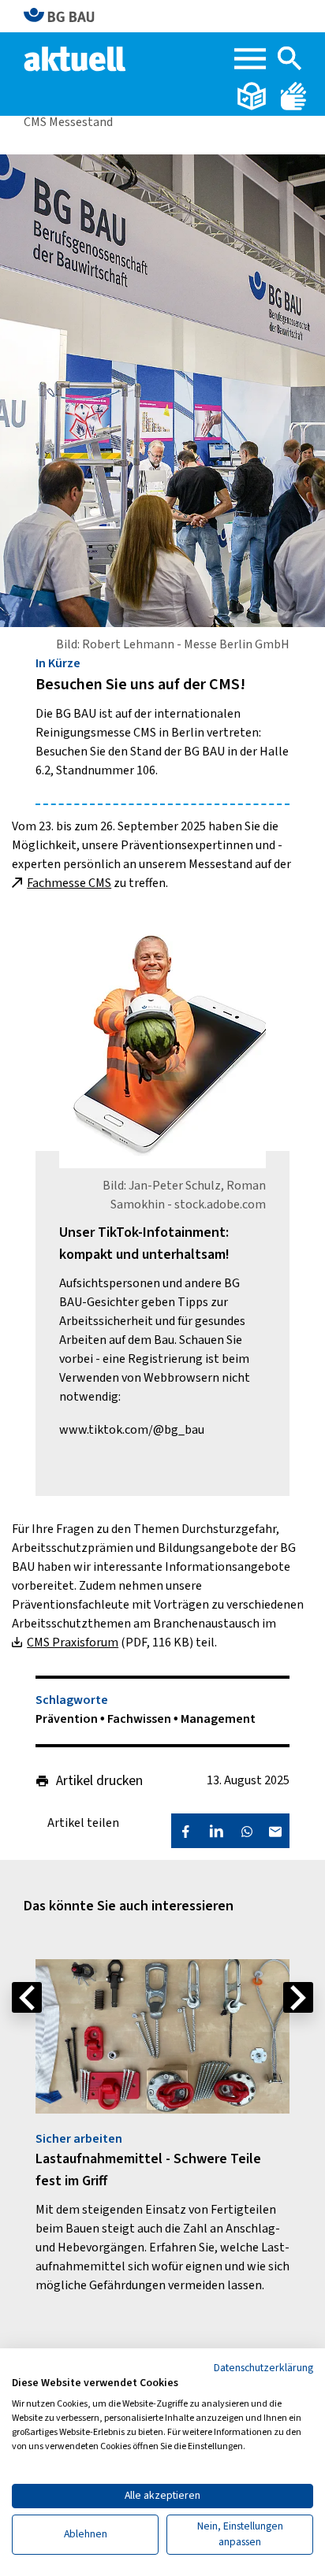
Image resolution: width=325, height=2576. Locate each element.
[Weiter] (298, 1997)
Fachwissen (140, 1719)
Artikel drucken (99, 1781)
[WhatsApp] (247, 1831)
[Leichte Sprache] (253, 95)
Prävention (68, 1719)
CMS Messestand (68, 122)
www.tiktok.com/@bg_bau (132, 1430)
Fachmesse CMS (69, 883)
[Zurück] (27, 1997)
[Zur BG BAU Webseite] (66, 16)
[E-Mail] (275, 1831)
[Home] (76, 58)
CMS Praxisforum (73, 1642)
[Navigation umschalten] (250, 59)
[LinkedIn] (216, 1831)
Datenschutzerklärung (263, 2368)
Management (218, 1719)
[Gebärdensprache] (293, 95)
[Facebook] (185, 1831)
